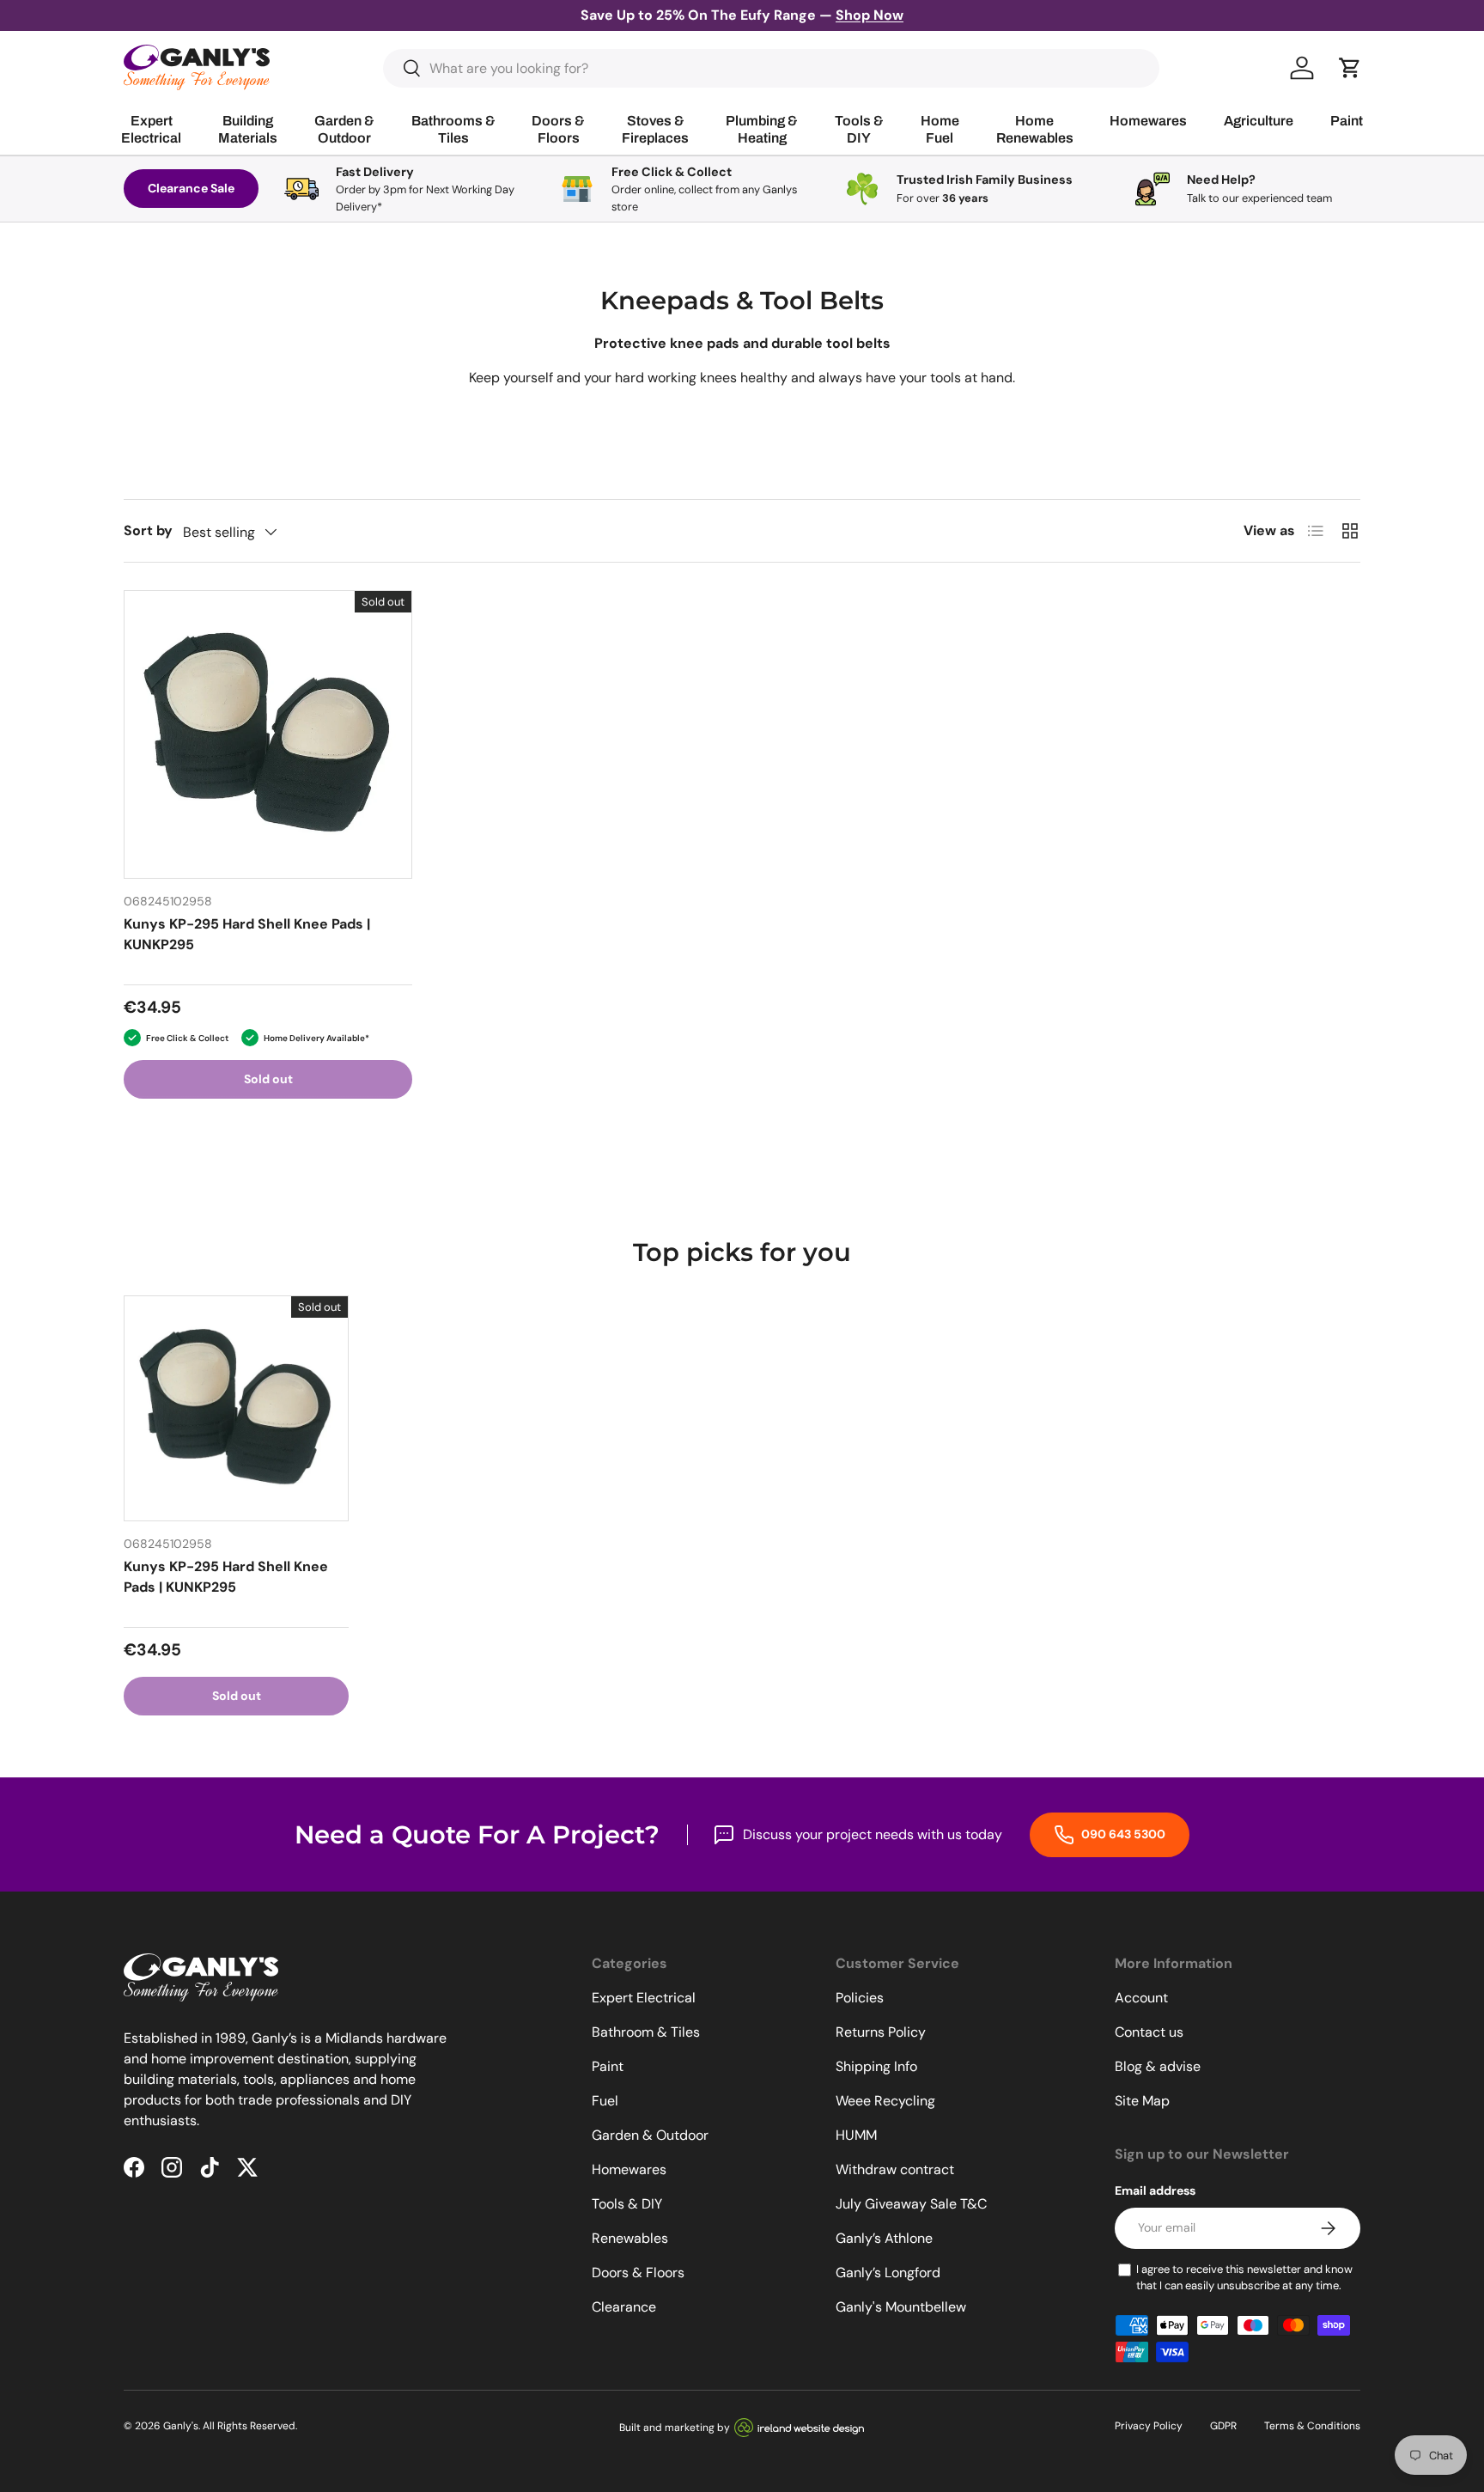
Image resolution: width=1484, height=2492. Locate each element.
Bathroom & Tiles (646, 2032)
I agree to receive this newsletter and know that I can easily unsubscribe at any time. (1244, 2278)
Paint (608, 2066)
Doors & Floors (638, 2273)
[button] (1350, 68)
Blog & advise (1158, 2066)
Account (1141, 1998)
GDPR (1223, 2426)
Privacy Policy (1149, 2426)
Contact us (1149, 2032)
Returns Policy (881, 2032)
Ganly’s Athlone (884, 2238)
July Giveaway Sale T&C (911, 2204)
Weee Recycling (885, 2101)
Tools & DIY (627, 2204)
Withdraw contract (895, 2169)
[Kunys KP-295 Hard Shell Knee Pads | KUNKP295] (268, 734)
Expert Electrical (644, 1998)
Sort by (148, 530)
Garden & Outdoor (650, 2135)
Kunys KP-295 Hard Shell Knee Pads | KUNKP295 (247, 934)
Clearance (624, 2307)
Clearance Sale (191, 188)
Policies (860, 1998)
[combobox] (772, 68)
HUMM (856, 2135)
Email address (1155, 2190)
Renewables (630, 2238)
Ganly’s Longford (888, 2273)
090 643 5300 (1122, 1834)
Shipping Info (876, 2066)
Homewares (629, 2169)
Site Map (1142, 2101)
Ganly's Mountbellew (901, 2307)
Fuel (605, 2101)
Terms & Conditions (1312, 2426)
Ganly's (181, 2426)
